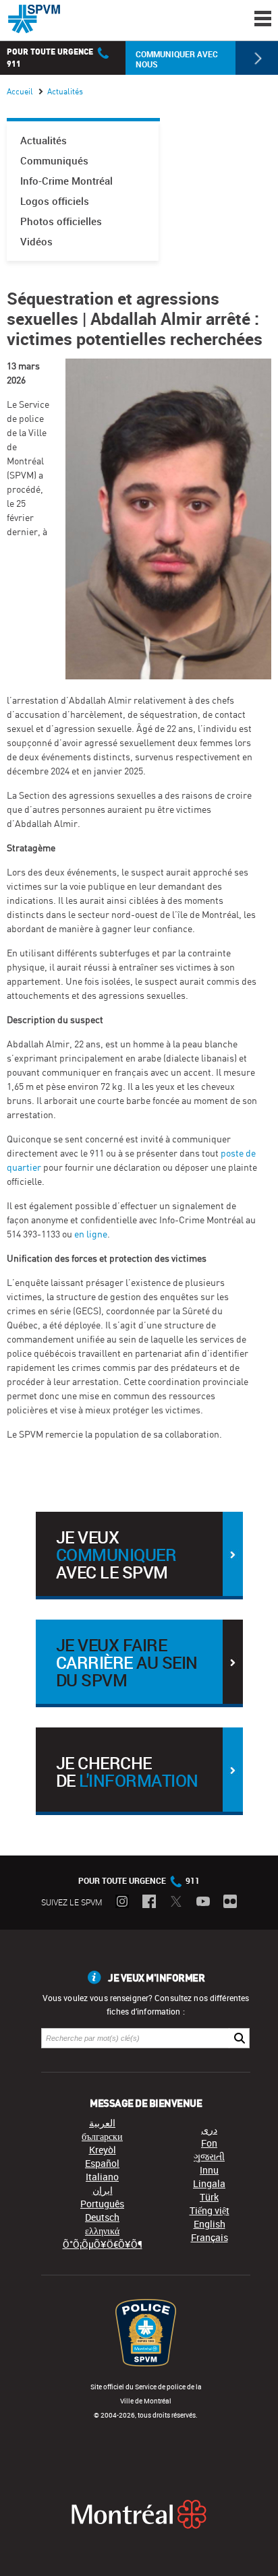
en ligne (91, 1234)
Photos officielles (61, 221)
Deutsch (102, 2217)
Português (102, 2204)
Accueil (20, 91)
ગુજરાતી (209, 2156)
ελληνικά (102, 2231)
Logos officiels (55, 201)
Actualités (44, 141)
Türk (209, 2197)
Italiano (102, 2177)
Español (102, 2163)
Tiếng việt (210, 2210)
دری (209, 2129)
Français (210, 2237)
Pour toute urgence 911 (139, 1880)
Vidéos (36, 242)
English (210, 2224)
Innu (209, 2170)
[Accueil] (34, 19)
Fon (209, 2143)
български (102, 2136)
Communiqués (54, 161)
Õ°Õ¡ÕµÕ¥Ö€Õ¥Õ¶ (103, 2244)
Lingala (209, 2183)
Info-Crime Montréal (66, 181)
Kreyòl (103, 2150)
